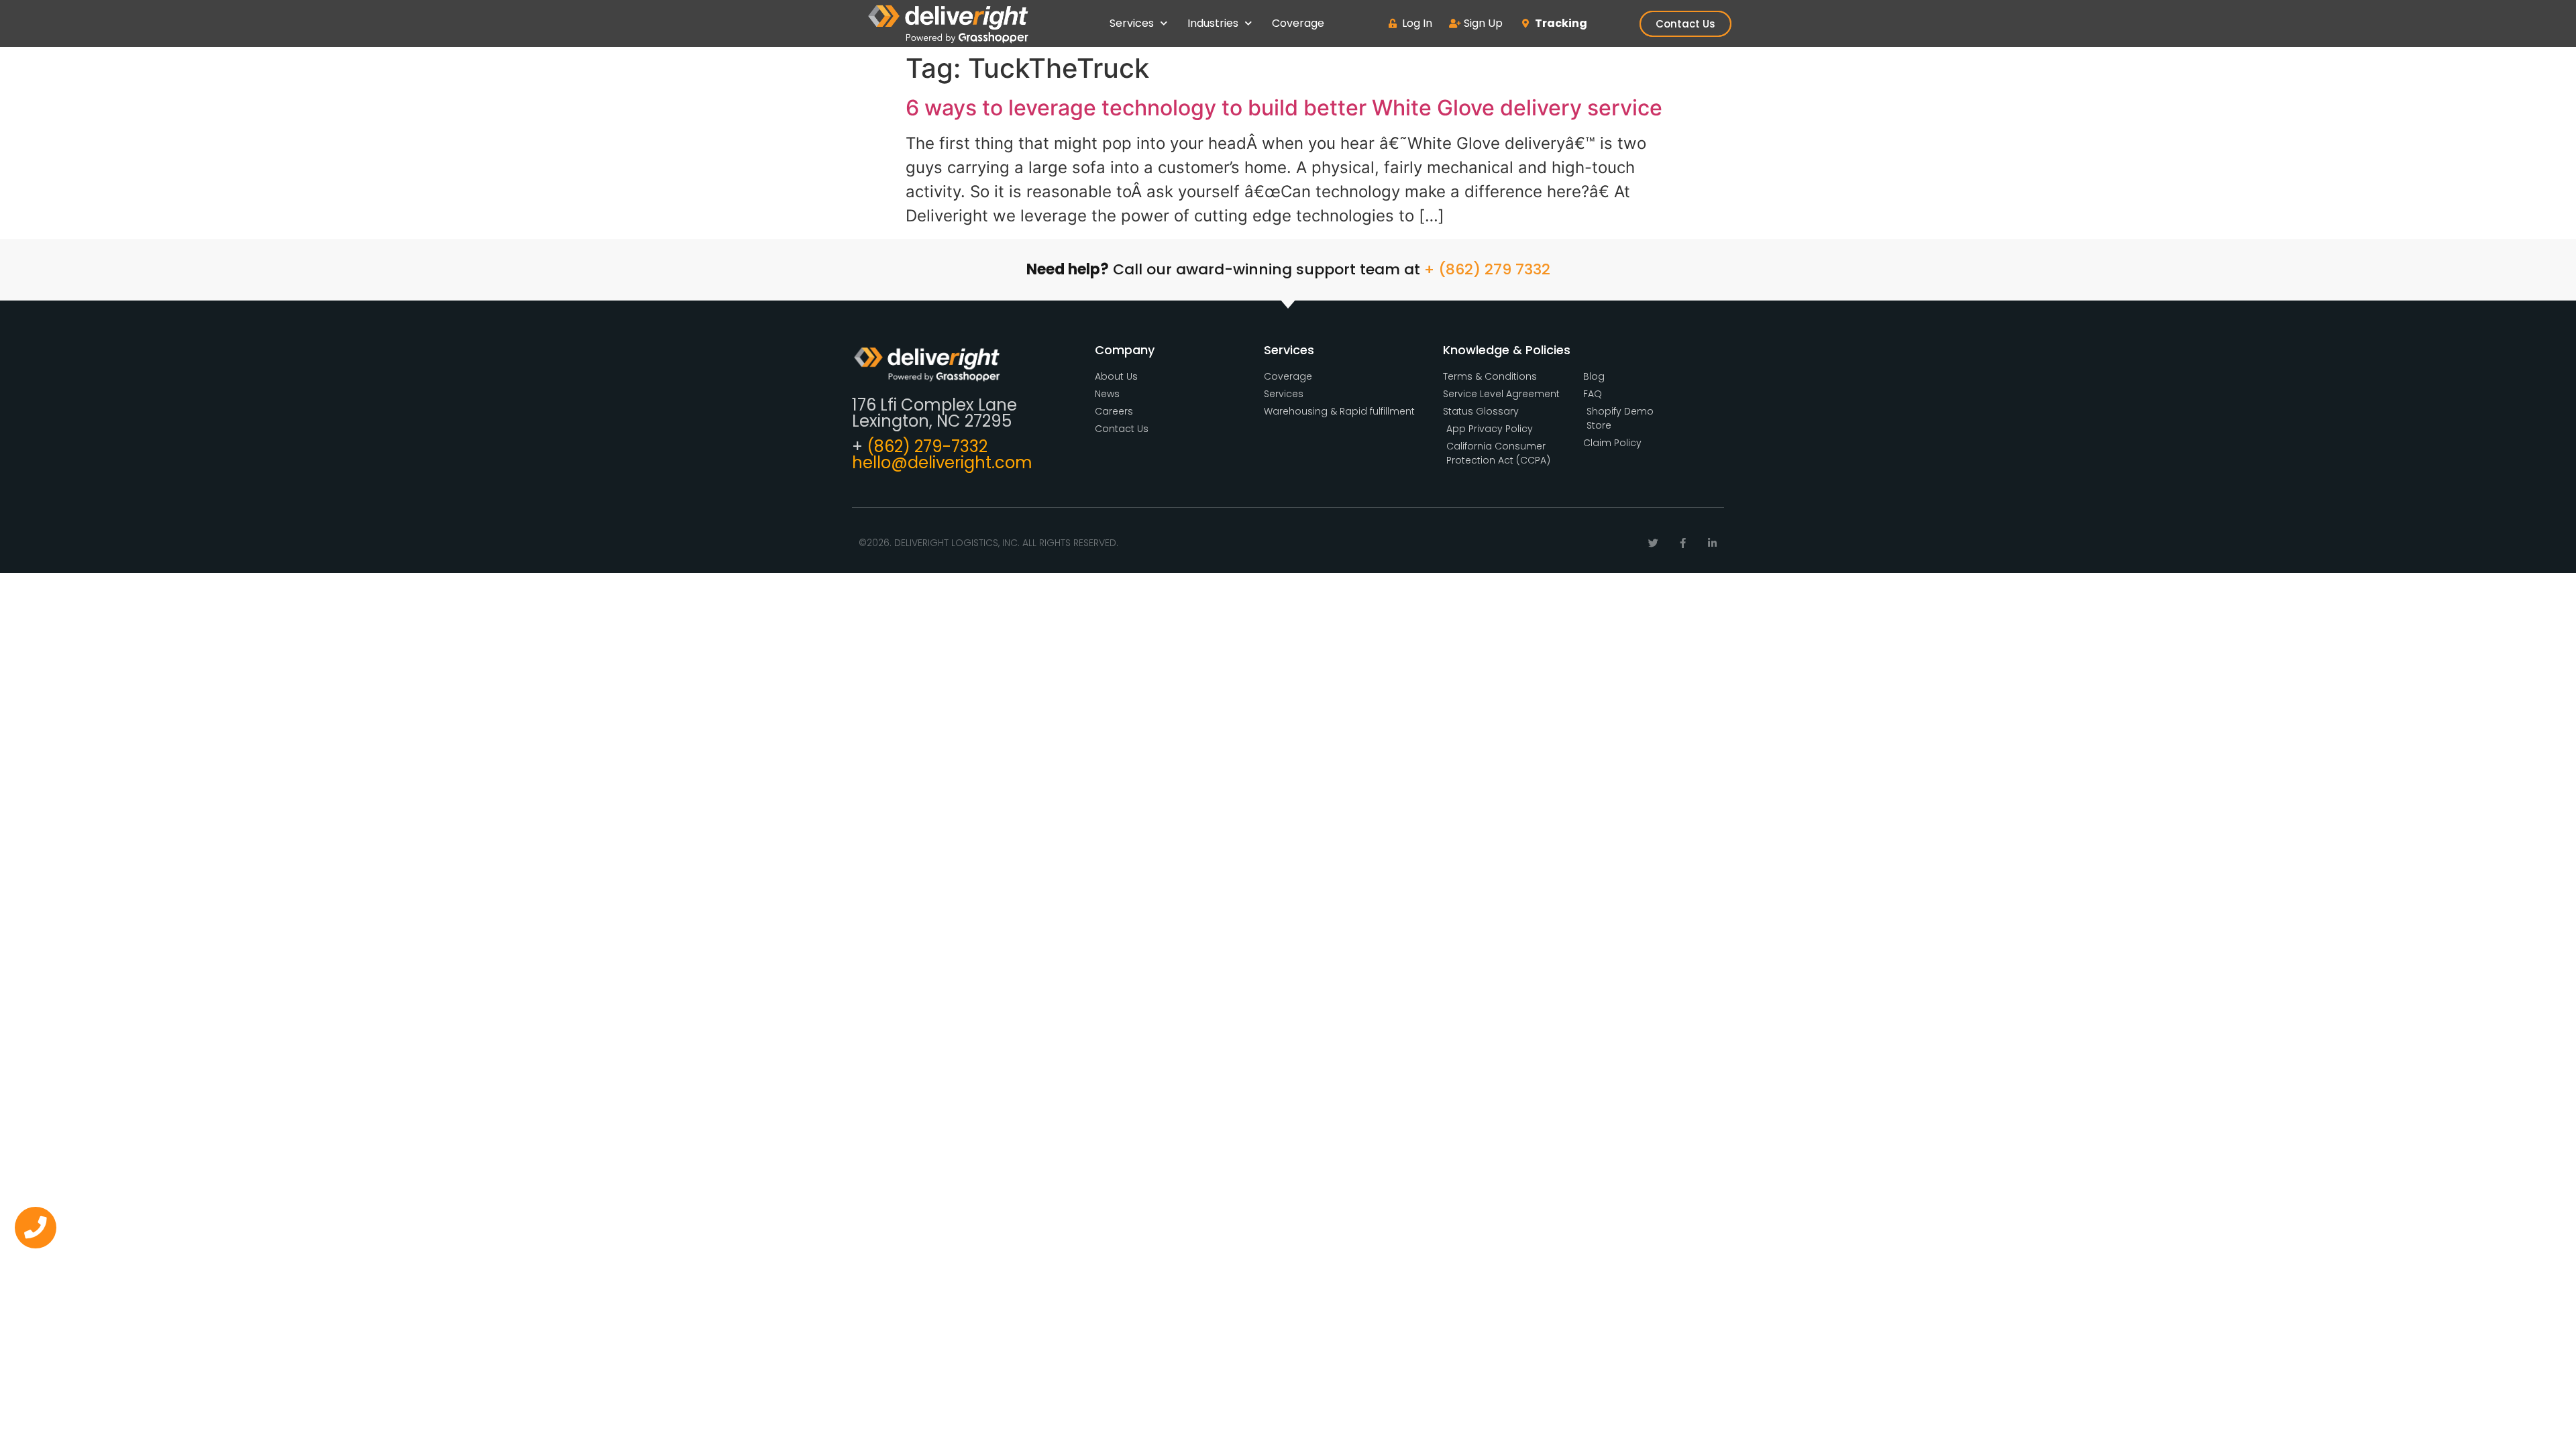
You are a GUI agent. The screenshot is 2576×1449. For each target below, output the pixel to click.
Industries (1213, 23)
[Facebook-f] (1683, 543)
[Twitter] (1653, 543)
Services (1132, 23)
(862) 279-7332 (927, 446)
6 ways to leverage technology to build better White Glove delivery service (1284, 108)
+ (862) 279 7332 (1487, 269)
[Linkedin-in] (1712, 543)
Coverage (1298, 23)
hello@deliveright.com (942, 463)
